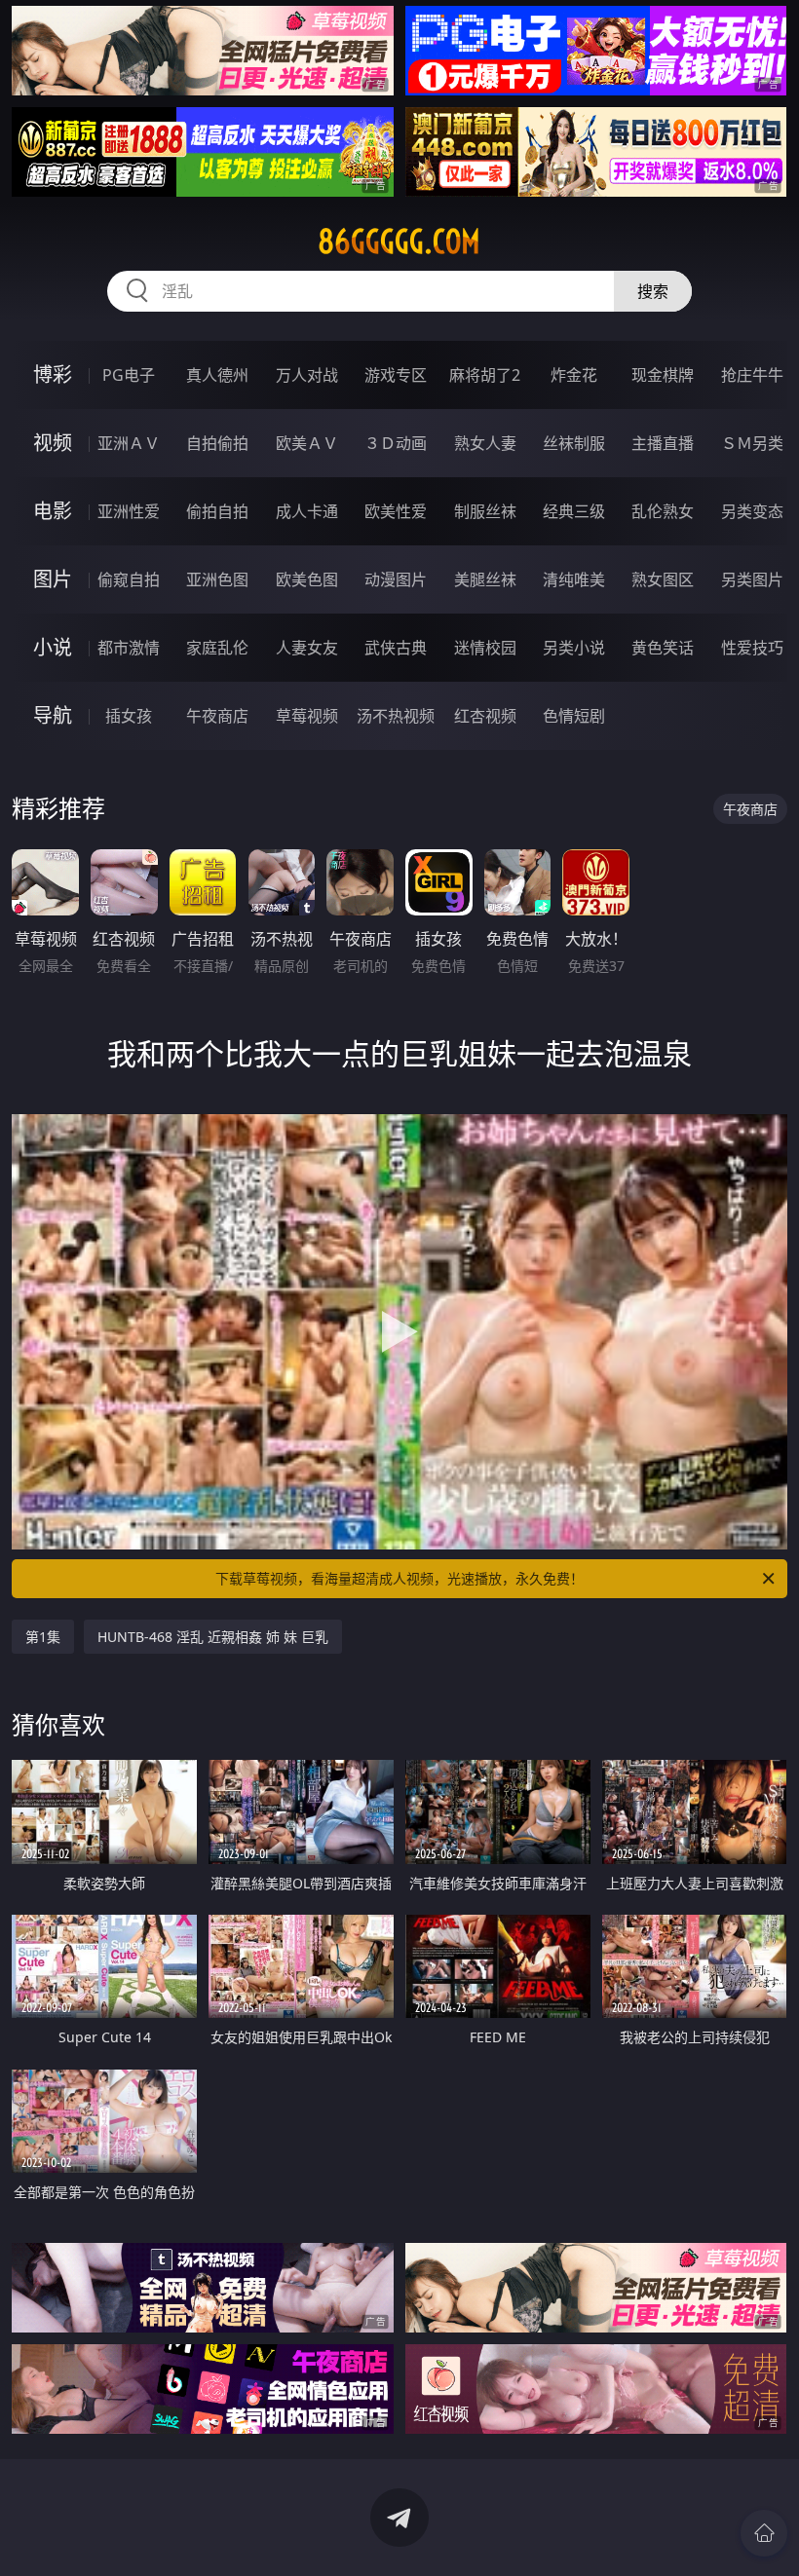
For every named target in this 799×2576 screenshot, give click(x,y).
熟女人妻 (485, 443)
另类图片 (752, 579)
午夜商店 (217, 716)
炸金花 (574, 375)
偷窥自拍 (129, 579)
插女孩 (129, 716)
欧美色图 (307, 579)
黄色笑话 (663, 648)
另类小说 (574, 648)
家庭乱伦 (217, 648)
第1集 (43, 1637)
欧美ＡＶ (307, 443)
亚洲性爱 (129, 511)
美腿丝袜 (485, 579)
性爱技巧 (752, 648)
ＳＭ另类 (752, 443)
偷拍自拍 (217, 511)
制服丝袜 (485, 511)
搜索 (653, 291)
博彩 (53, 374)
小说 (53, 647)
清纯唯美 (574, 579)
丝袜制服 (574, 443)
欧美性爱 (396, 511)
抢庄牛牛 (752, 375)
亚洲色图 (217, 579)
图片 (53, 579)
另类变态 (752, 511)
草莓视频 (307, 716)
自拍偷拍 (217, 443)
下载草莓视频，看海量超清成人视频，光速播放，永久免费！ (399, 1578)
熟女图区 (663, 579)
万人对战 (307, 375)
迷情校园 (485, 648)
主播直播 (663, 443)
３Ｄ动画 (396, 443)
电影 (53, 511)
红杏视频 (485, 716)
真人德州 (217, 375)
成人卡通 (307, 511)
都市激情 (129, 648)
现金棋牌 (663, 375)
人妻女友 (307, 648)
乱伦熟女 (663, 511)
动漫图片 (396, 579)
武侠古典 (396, 648)
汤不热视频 (396, 716)
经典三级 (574, 511)
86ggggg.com (399, 242)
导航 (53, 715)
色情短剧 (574, 716)
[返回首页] (764, 2533)
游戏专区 (396, 375)
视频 (53, 443)
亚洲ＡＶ (129, 443)
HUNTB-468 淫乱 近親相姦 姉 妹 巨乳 (213, 1637)
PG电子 (129, 375)
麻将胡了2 (485, 375)
